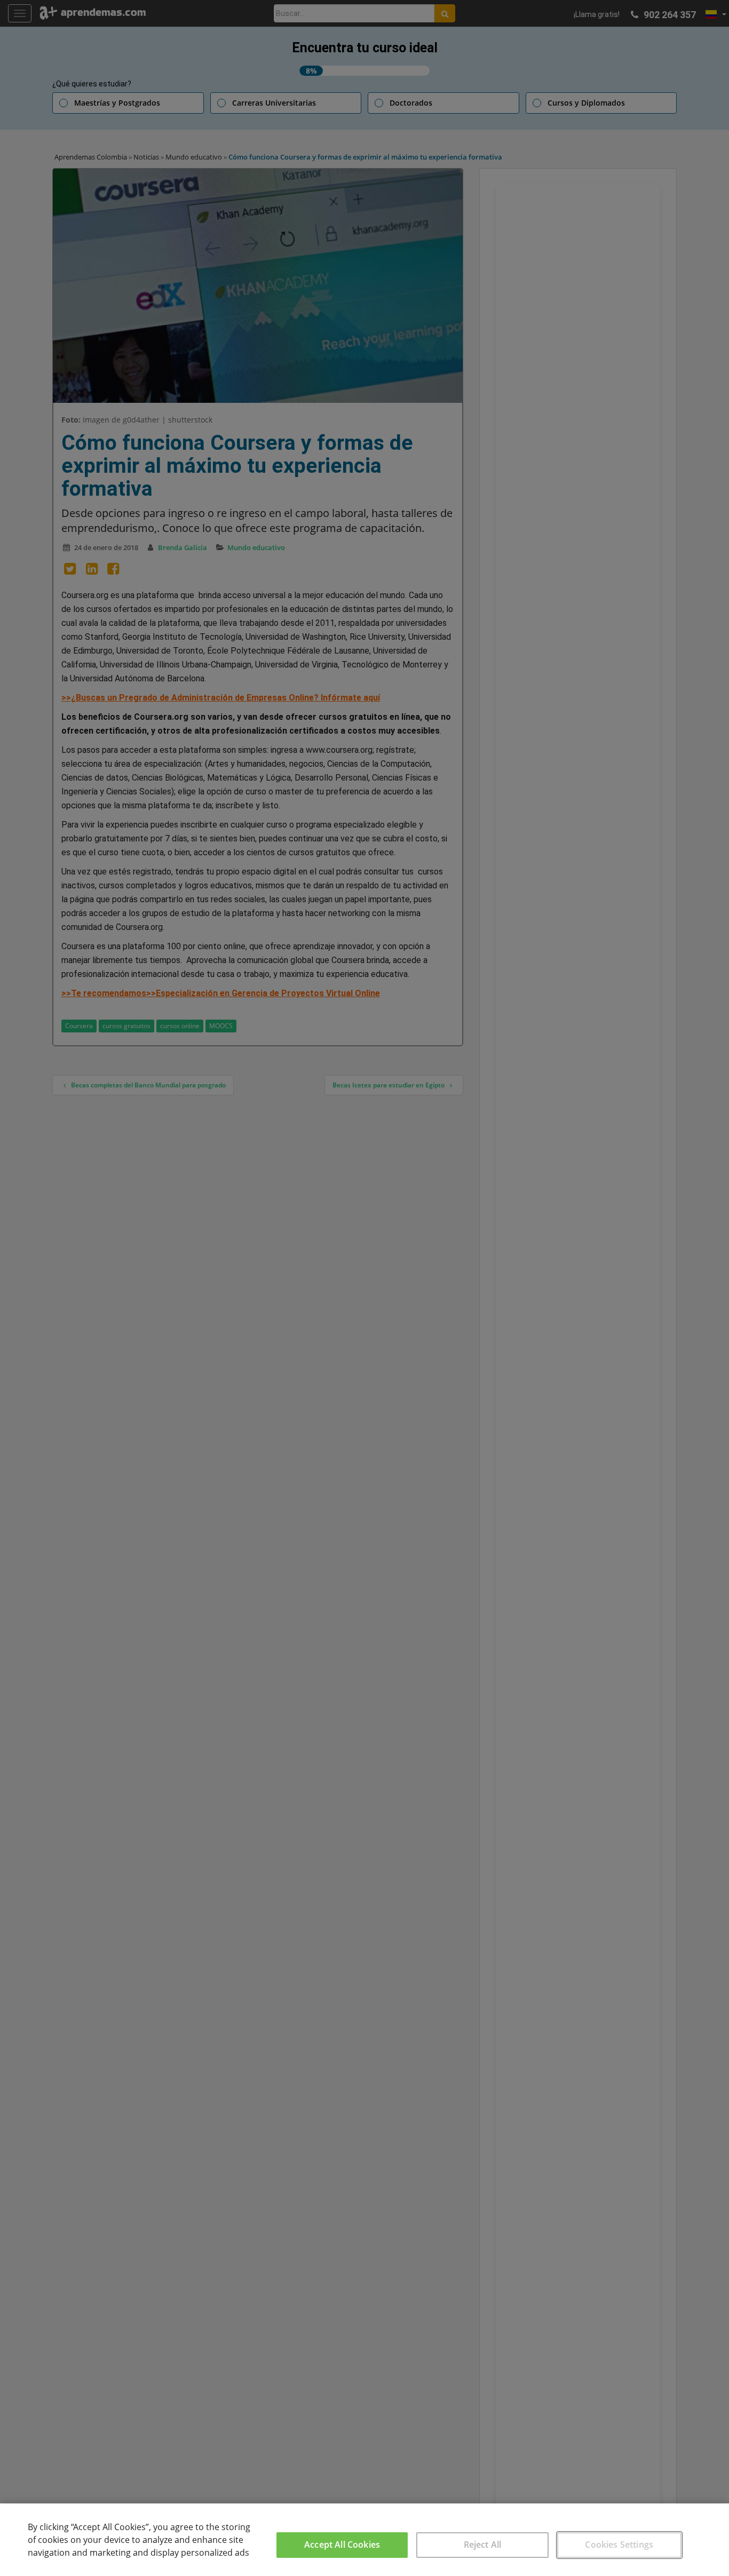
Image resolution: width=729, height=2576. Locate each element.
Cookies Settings (619, 2545)
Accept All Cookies (342, 2545)
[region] (364, 2540)
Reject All (483, 2545)
